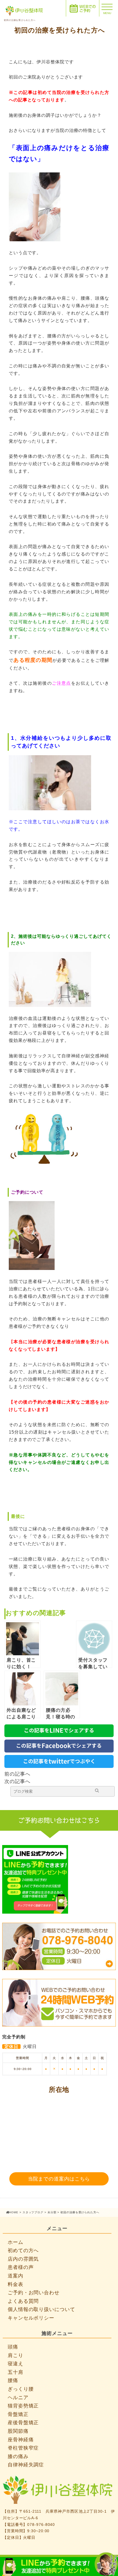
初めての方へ (23, 2250)
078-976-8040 (41, 2524)
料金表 (16, 2284)
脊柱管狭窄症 (23, 2448)
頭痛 (13, 2347)
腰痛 (13, 2380)
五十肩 (16, 2372)
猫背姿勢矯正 (23, 2406)
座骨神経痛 (21, 2440)
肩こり (16, 2355)
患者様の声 (21, 2267)
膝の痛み (18, 2456)
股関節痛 (18, 2431)
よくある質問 (23, 2301)
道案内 (16, 2276)
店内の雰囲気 (23, 2259)
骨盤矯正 (18, 2414)
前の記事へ (17, 1774)
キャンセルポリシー (31, 2318)
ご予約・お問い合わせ (34, 2293)
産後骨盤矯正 (23, 2423)
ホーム (16, 2242)
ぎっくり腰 (21, 2389)
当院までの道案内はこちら (59, 2179)
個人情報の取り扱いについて (41, 2309)
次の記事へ (17, 1781)
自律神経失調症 (26, 2465)
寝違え (16, 2364)
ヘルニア (18, 2398)
